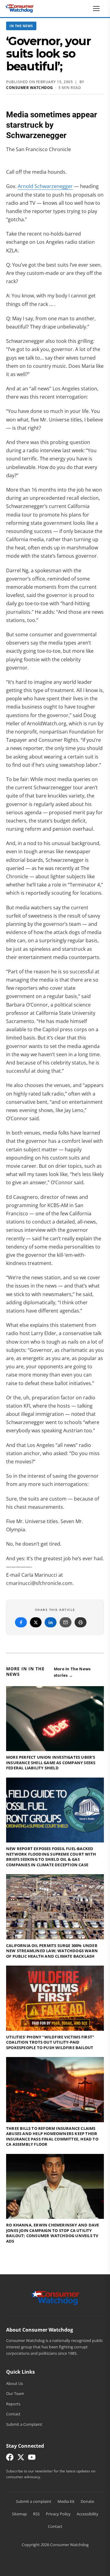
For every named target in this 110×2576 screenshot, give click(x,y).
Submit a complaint (34, 2501)
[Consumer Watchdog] (20, 9)
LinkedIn (51, 1622)
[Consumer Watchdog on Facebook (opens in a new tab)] (10, 2459)
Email (66, 1622)
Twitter (36, 1622)
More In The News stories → (72, 1672)
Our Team (15, 2393)
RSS (36, 2514)
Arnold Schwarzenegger (45, 186)
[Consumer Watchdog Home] (55, 2297)
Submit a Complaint (24, 2424)
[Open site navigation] (98, 9)
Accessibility (88, 2514)
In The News (21, 26)
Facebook (21, 1622)
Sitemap (19, 2514)
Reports (13, 2404)
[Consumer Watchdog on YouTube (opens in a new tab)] (32, 2459)
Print (81, 1622)
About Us (15, 2383)
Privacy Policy (58, 2514)
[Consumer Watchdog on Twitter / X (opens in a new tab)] (21, 2459)
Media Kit (66, 2501)
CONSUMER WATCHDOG (30, 88)
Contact (13, 2414)
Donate (87, 2501)
